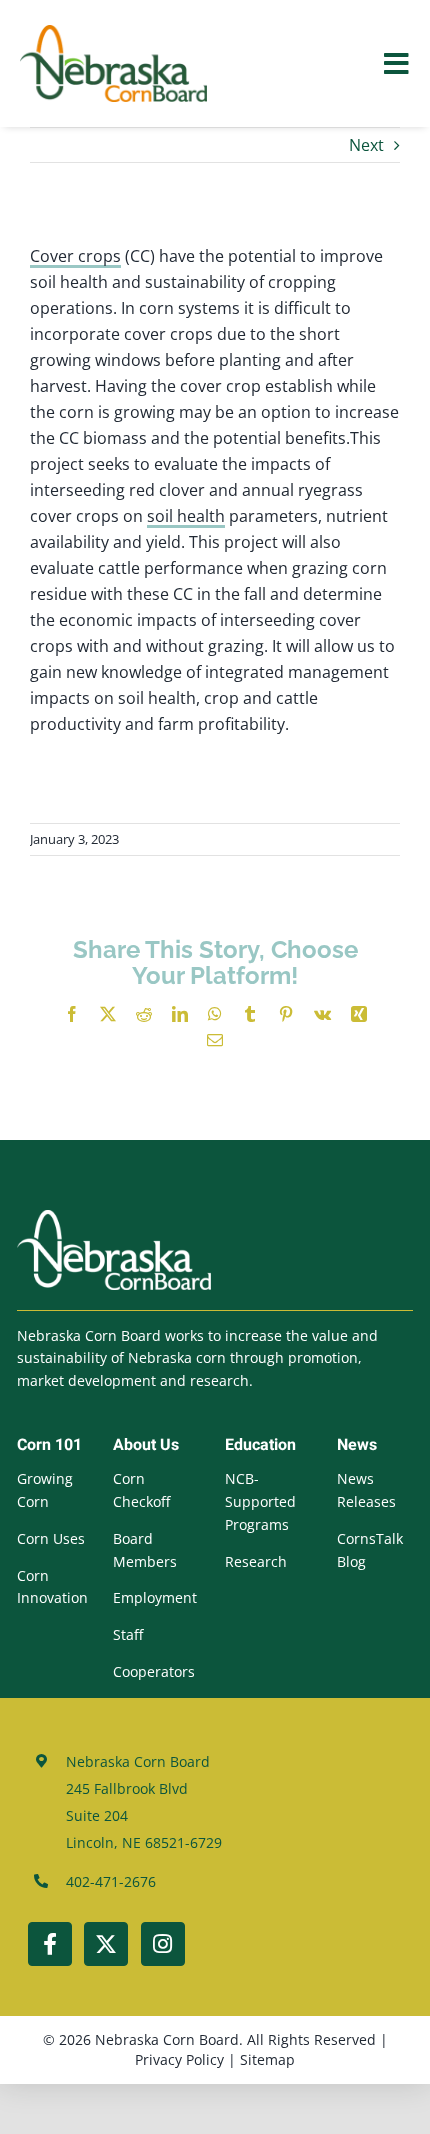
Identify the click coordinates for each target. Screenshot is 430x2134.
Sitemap (267, 2059)
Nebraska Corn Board (167, 2039)
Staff (128, 1634)
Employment (155, 1597)
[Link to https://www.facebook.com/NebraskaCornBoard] (50, 1944)
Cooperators (154, 1671)
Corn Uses (51, 1538)
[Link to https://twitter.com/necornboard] (106, 1944)
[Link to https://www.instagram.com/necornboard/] (163, 1944)
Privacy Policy (179, 2059)
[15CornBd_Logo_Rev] (114, 1218)
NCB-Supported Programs (260, 1501)
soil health (186, 516)
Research (256, 1561)
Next (366, 145)
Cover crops (75, 256)
